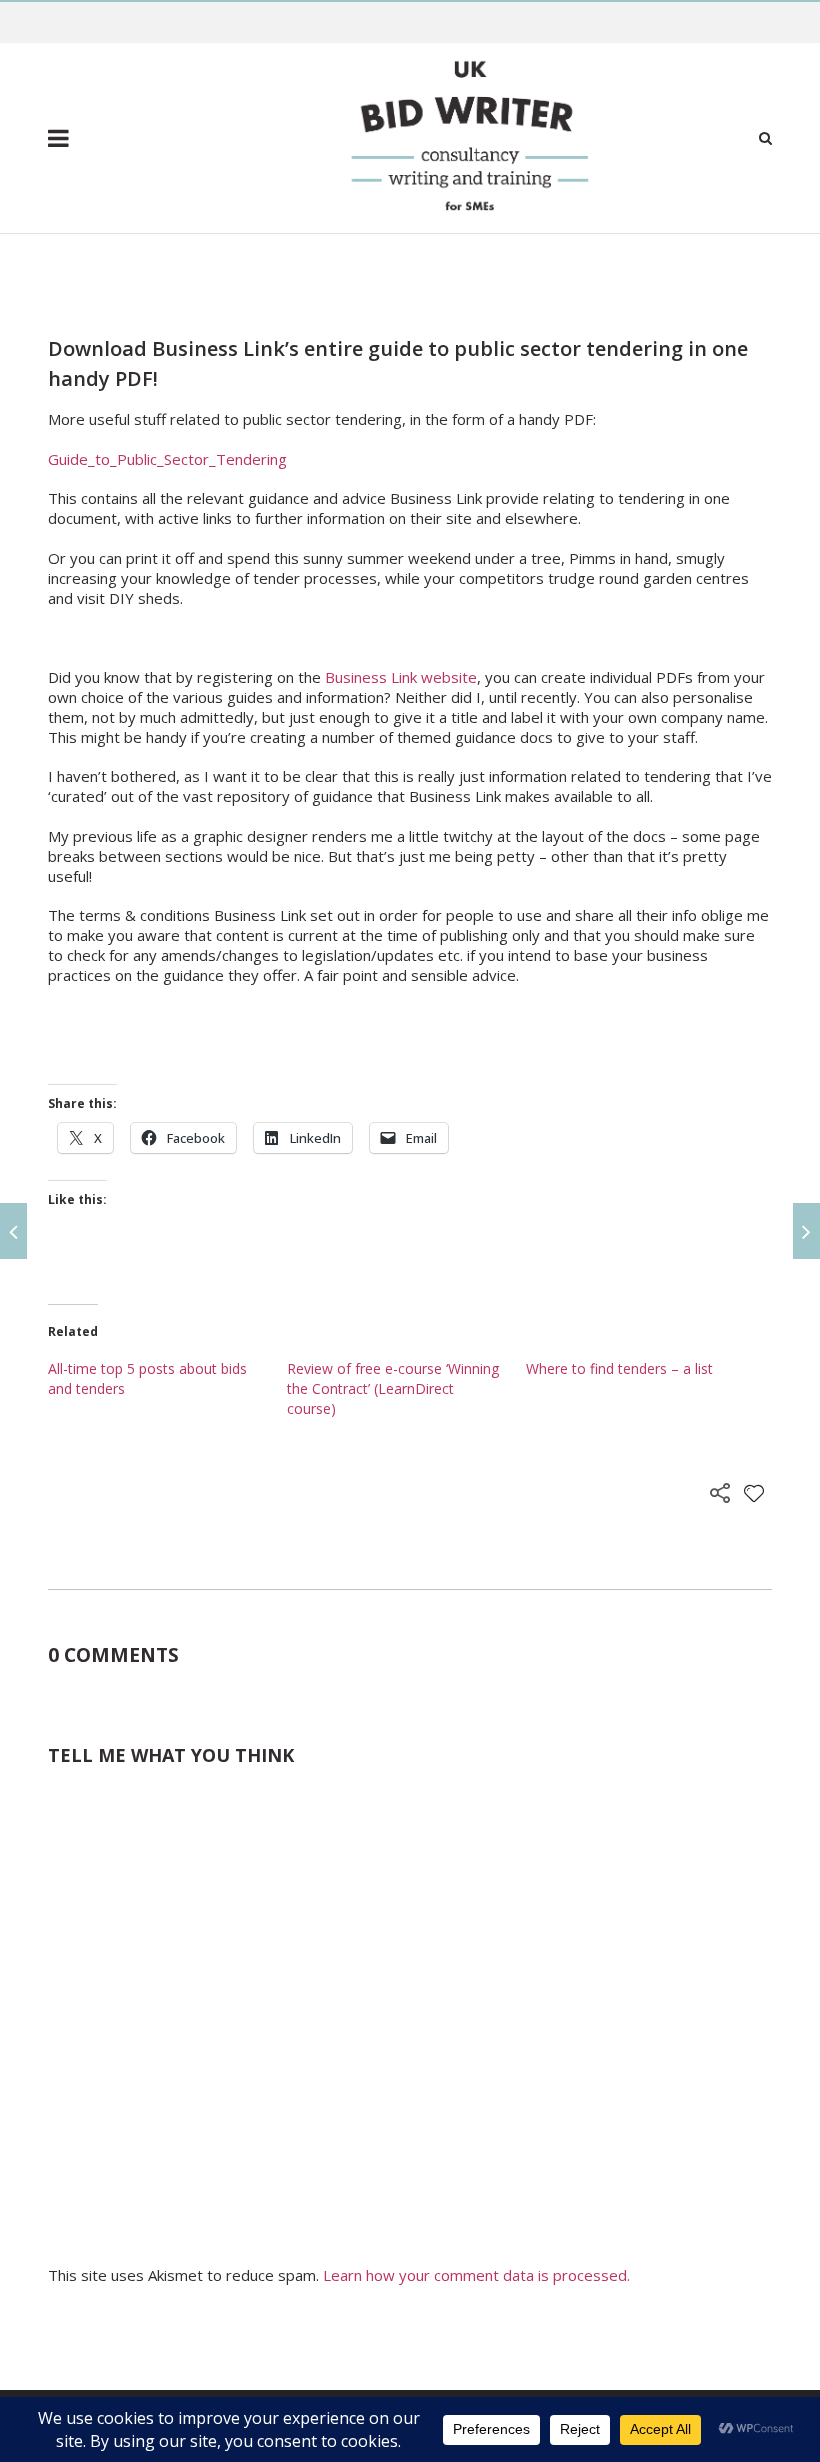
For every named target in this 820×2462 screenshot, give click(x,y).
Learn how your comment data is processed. (476, 2275)
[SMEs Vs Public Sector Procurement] (806, 1231)
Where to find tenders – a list (619, 1368)
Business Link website (401, 677)
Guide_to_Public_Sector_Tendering (167, 459)
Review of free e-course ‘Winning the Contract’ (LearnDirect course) (393, 1388)
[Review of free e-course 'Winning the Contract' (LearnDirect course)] (13, 1231)
